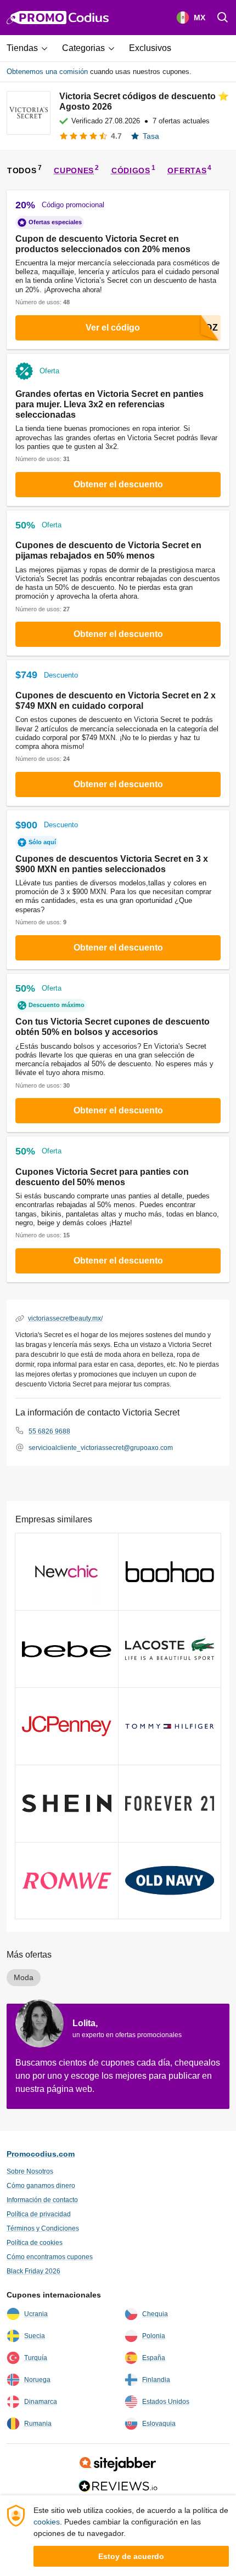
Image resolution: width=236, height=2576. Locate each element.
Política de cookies (35, 2243)
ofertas (187, 170)
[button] (31, 48)
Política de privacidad (39, 2214)
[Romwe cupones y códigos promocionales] (67, 1881)
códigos (131, 170)
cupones (74, 170)
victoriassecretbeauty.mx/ (65, 1318)
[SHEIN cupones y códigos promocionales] (67, 1804)
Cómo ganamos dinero (41, 2186)
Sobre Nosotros (30, 2171)
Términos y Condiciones (43, 2228)
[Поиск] (223, 18)
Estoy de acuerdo (131, 2556)
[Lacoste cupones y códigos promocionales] (170, 1649)
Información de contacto (42, 2200)
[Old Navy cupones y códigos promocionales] (170, 1881)
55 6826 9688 (49, 1431)
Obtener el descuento (118, 484)
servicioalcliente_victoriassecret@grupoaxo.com (101, 1448)
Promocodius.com (41, 2154)
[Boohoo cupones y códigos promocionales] (170, 1572)
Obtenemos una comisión (47, 72)
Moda (24, 1977)
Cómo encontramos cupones (50, 2257)
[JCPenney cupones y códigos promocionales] (67, 1726)
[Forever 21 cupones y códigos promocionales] (170, 1804)
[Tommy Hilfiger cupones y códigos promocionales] (170, 1726)
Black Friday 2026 (33, 2271)
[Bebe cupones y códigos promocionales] (67, 1649)
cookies (47, 2522)
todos (22, 170)
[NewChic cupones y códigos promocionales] (67, 1572)
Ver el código (113, 328)
